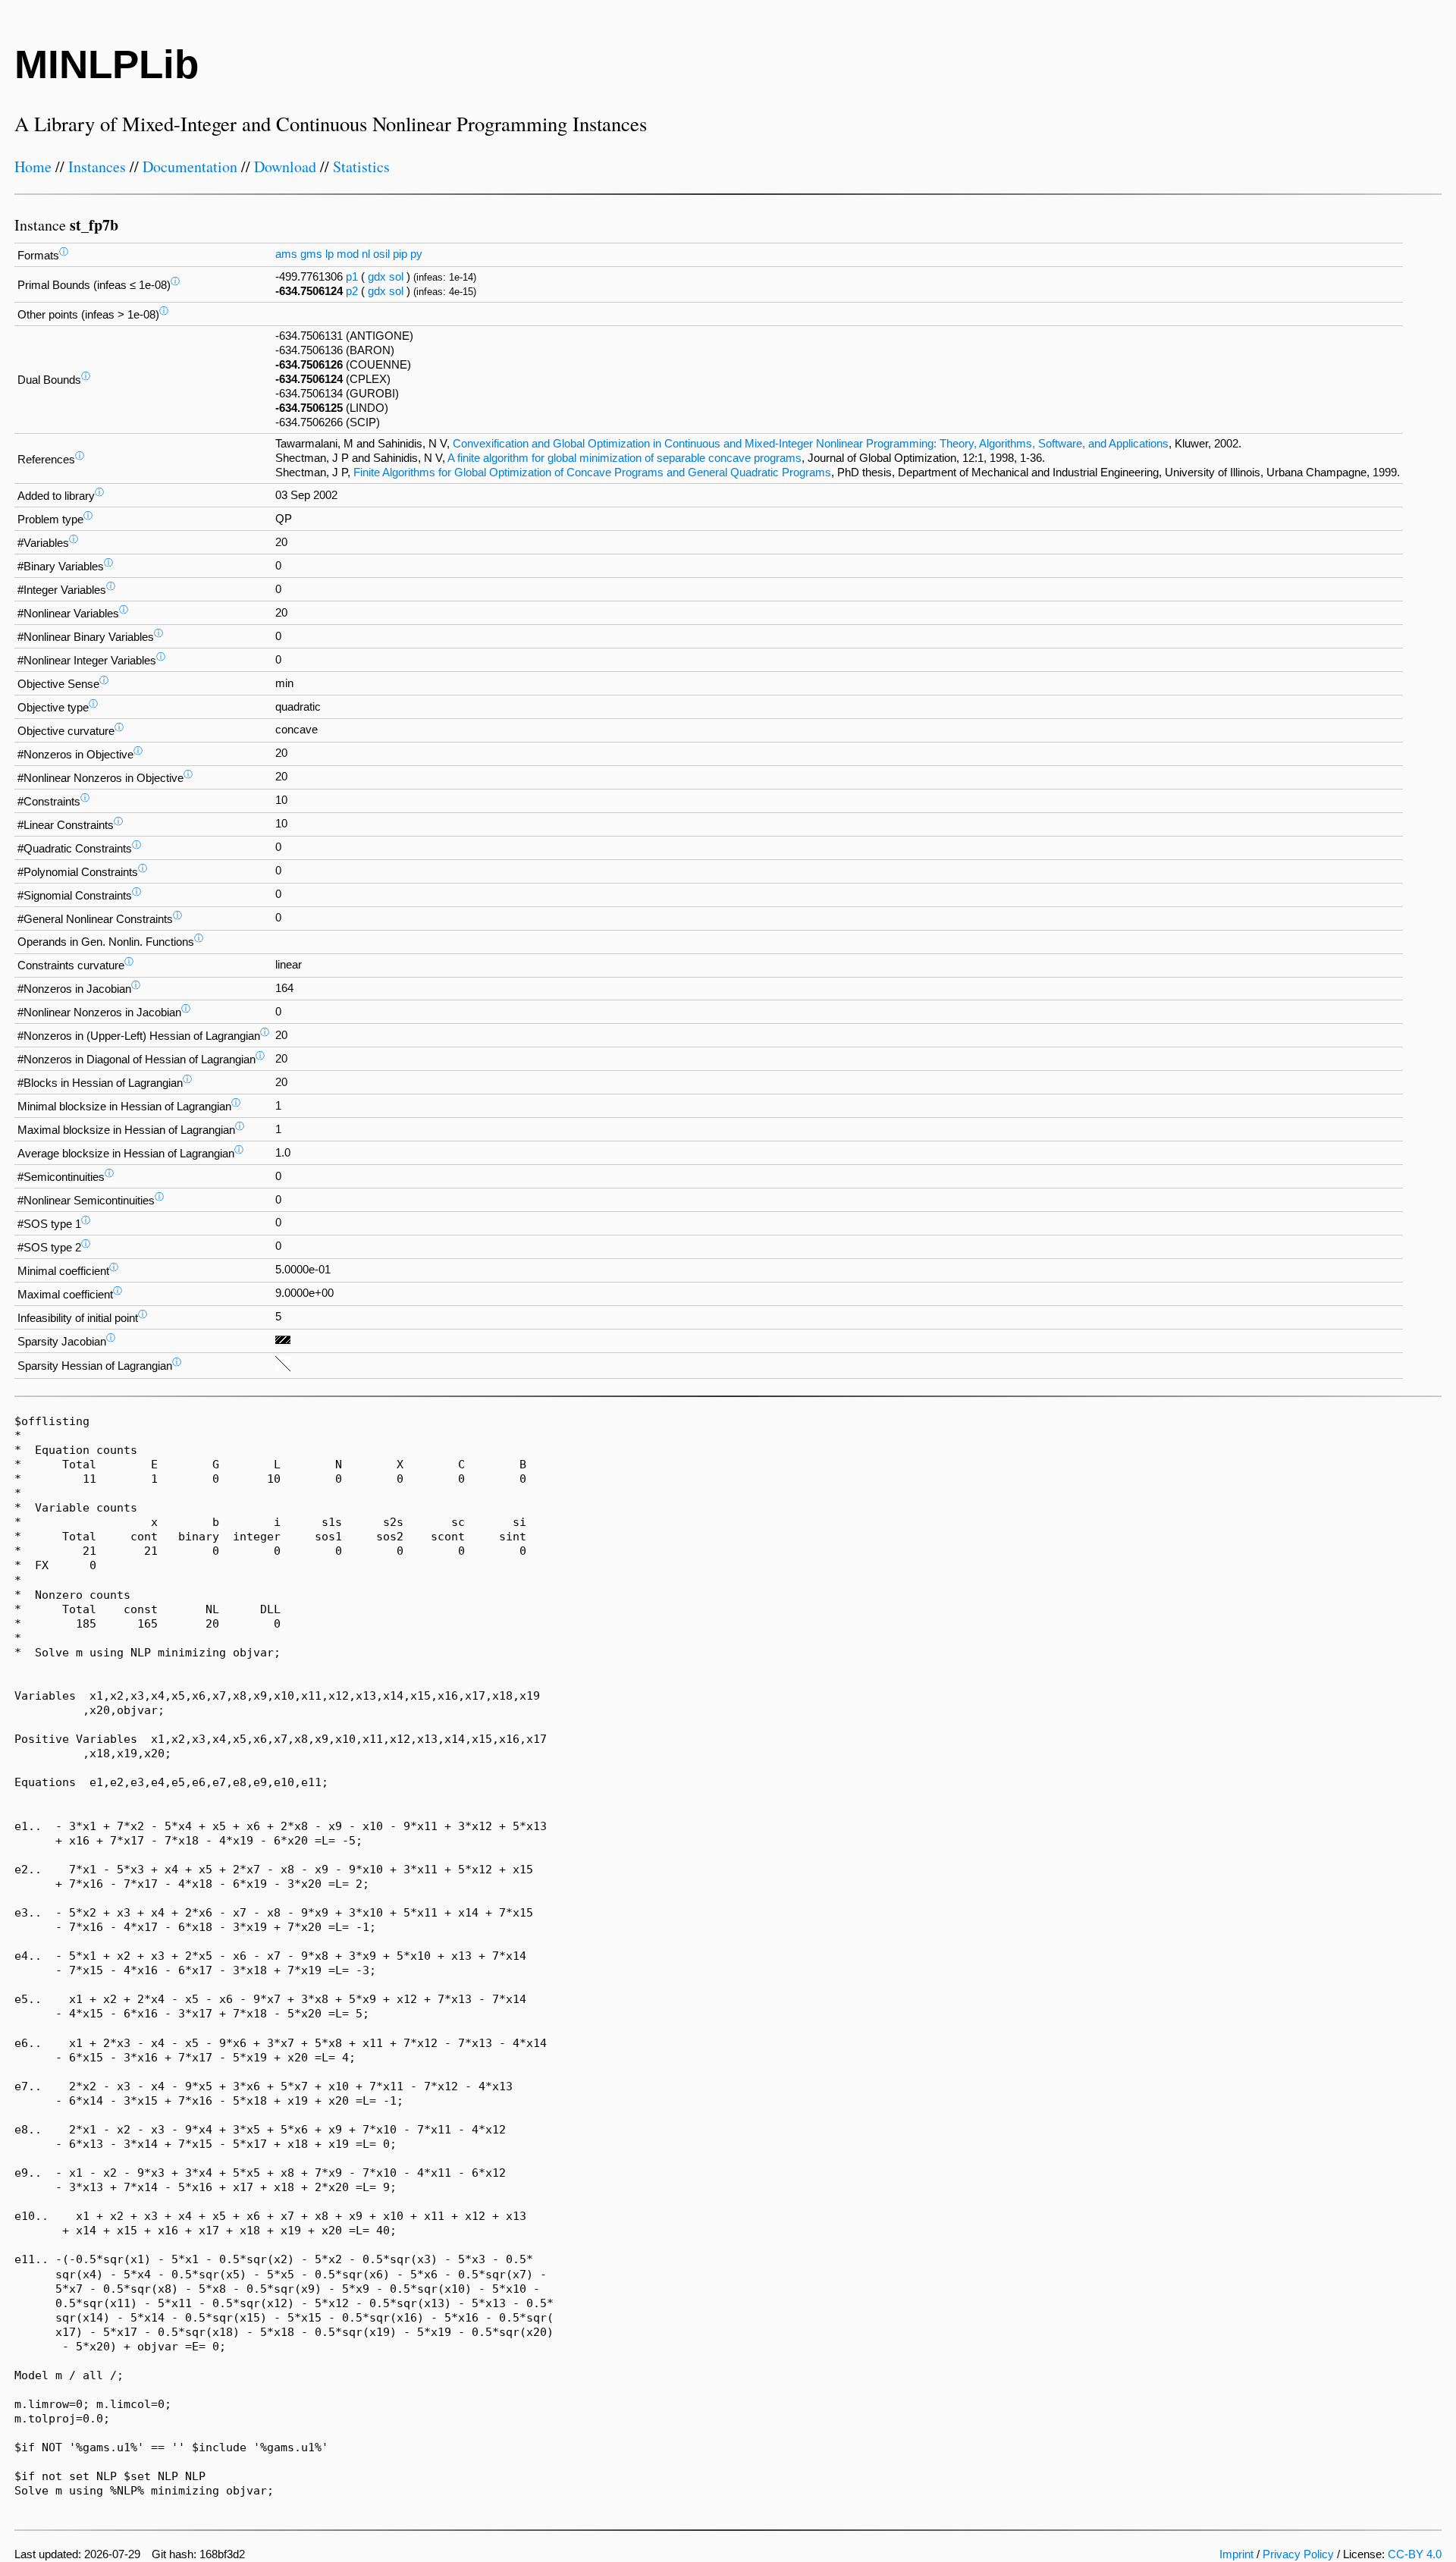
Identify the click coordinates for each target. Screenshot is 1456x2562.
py (416, 254)
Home (33, 166)
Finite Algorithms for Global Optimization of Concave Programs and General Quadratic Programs (592, 473)
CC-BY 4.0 (1415, 2554)
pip (400, 254)
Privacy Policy (1298, 2554)
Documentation (190, 166)
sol (396, 277)
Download (285, 166)
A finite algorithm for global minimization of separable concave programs (624, 458)
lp (329, 254)
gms (311, 254)
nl (366, 254)
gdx (377, 277)
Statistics (361, 166)
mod (348, 254)
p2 (352, 291)
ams (286, 254)
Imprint (1236, 2554)
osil (381, 254)
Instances (97, 166)
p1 (352, 277)
